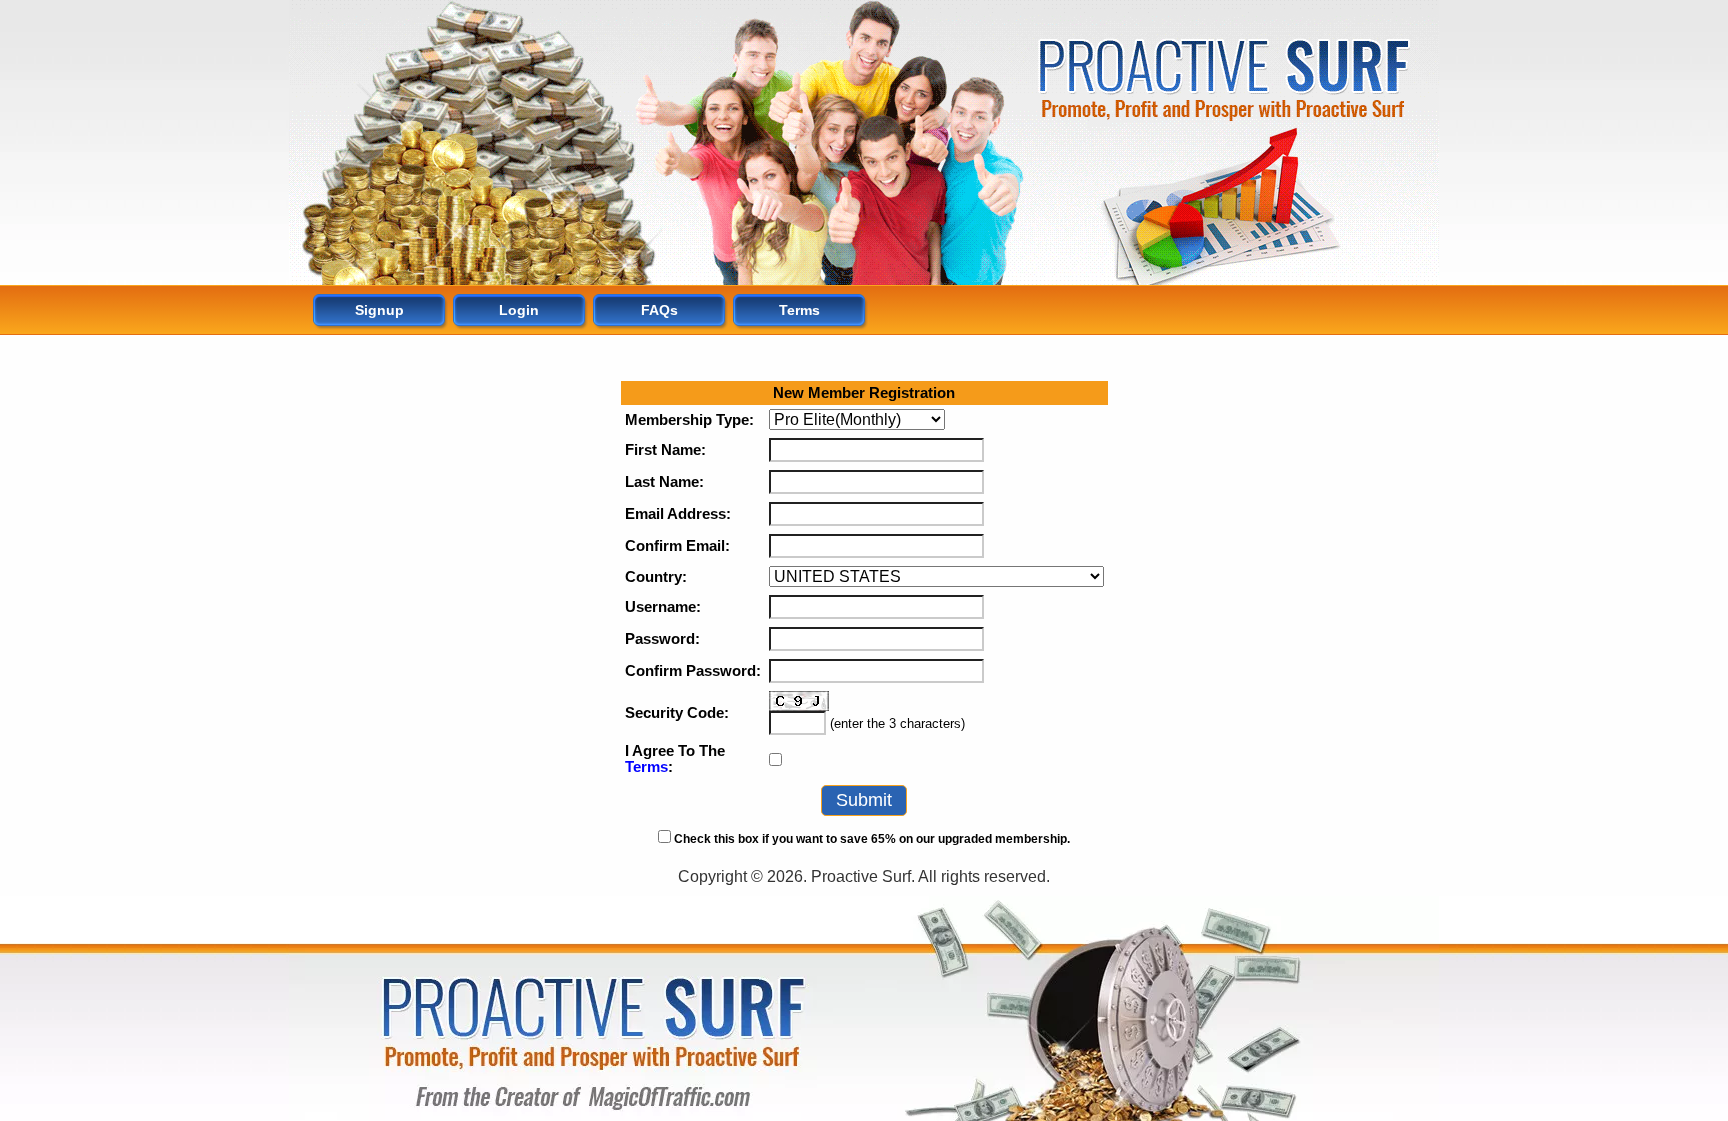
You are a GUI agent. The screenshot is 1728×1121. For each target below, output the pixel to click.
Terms (646, 767)
